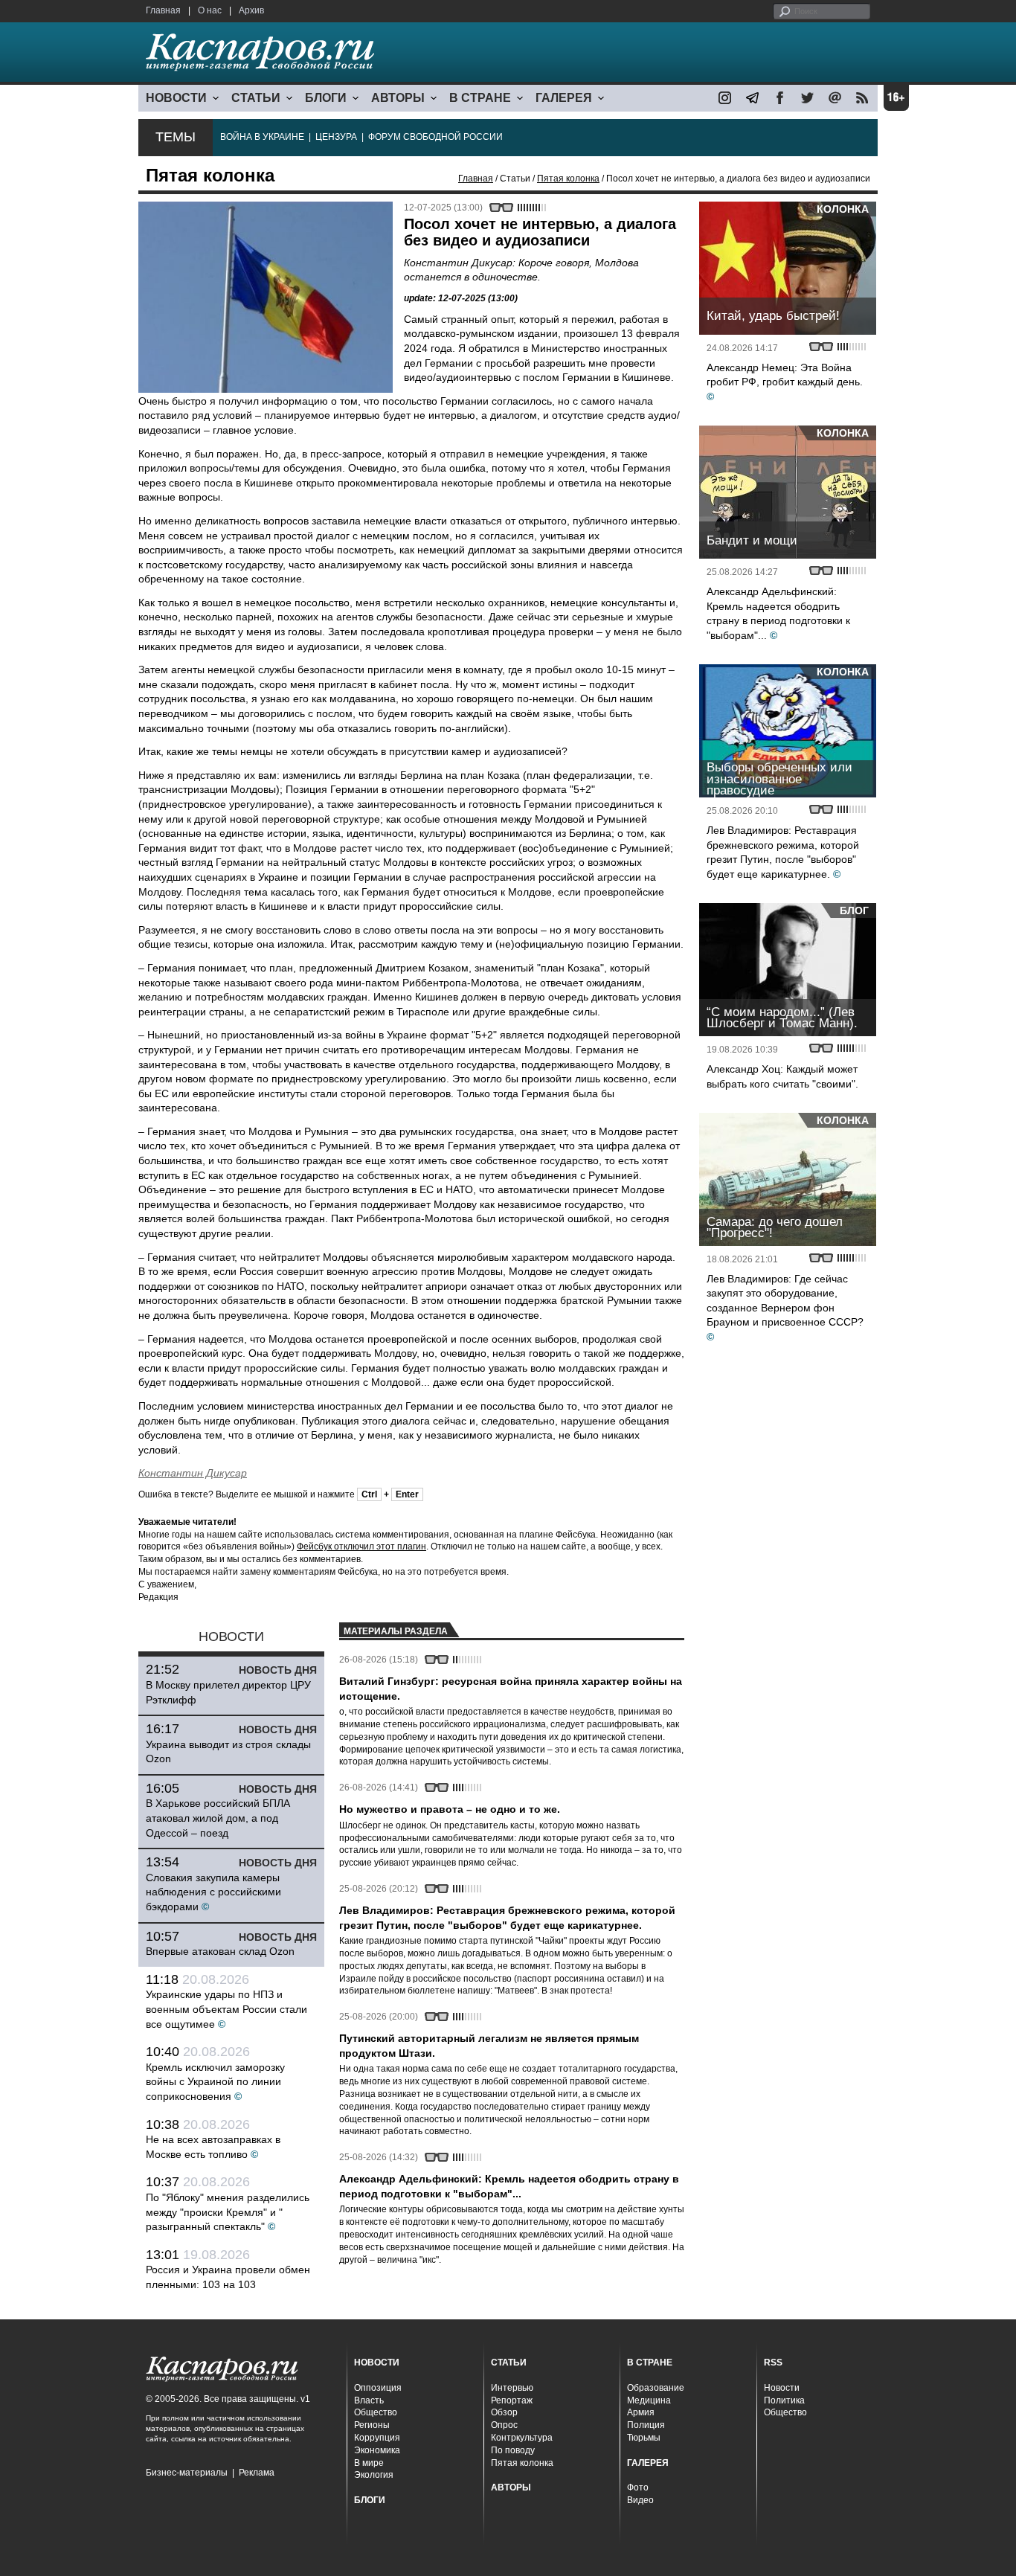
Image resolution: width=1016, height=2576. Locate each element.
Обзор (504, 2412)
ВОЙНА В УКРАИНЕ (262, 137)
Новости (782, 2388)
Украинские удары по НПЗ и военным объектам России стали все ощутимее (226, 2009)
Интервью (512, 2388)
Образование (656, 2388)
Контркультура (522, 2438)
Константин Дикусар (193, 1473)
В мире (369, 2463)
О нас (210, 10)
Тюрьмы (644, 2438)
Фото (638, 2487)
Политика (784, 2400)
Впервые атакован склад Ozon (220, 1951)
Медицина (649, 2400)
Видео (640, 2500)
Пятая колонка (568, 179)
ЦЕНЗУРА (336, 137)
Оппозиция (378, 2388)
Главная (163, 10)
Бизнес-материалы (187, 2473)
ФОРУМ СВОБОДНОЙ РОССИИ (435, 137)
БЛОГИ (326, 98)
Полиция (646, 2425)
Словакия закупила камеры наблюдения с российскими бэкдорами (213, 1892)
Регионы (372, 2425)
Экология (374, 2475)
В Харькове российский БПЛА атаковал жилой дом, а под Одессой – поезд (218, 1818)
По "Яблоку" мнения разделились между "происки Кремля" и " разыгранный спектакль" (228, 2212)
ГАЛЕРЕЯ (564, 98)
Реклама (257, 2473)
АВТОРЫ (398, 98)
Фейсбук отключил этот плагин (361, 1546)
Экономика (377, 2450)
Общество (376, 2412)
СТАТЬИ (256, 98)
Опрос (504, 2425)
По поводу (513, 2450)
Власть (369, 2400)
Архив (251, 10)
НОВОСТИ (176, 98)
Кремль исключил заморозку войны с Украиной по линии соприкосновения (215, 2082)
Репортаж (512, 2400)
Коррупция (377, 2438)
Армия (641, 2412)
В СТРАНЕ (480, 98)
